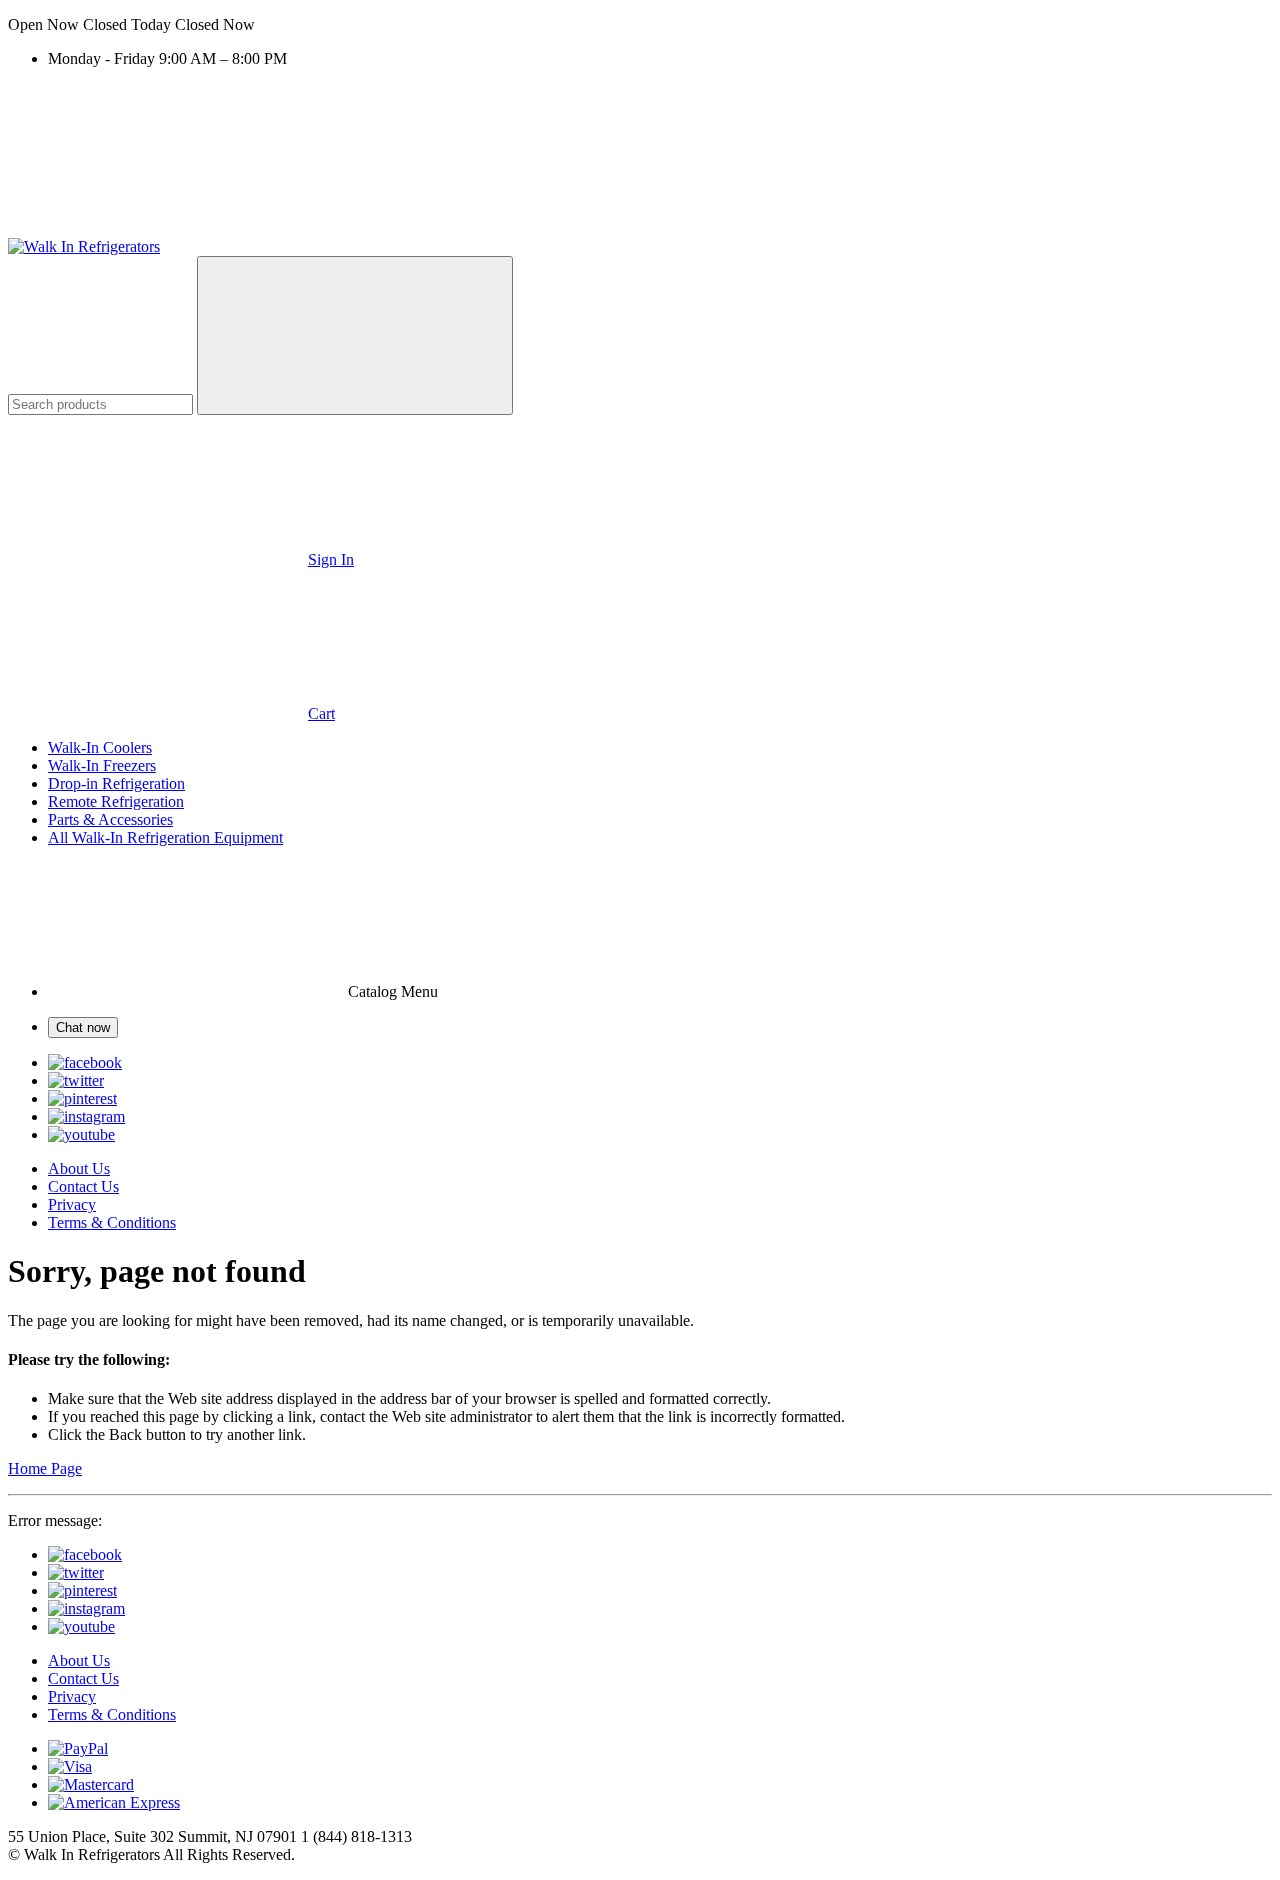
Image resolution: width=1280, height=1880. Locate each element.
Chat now (83, 1027)
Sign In (331, 559)
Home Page (45, 1468)
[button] (640, 25)
